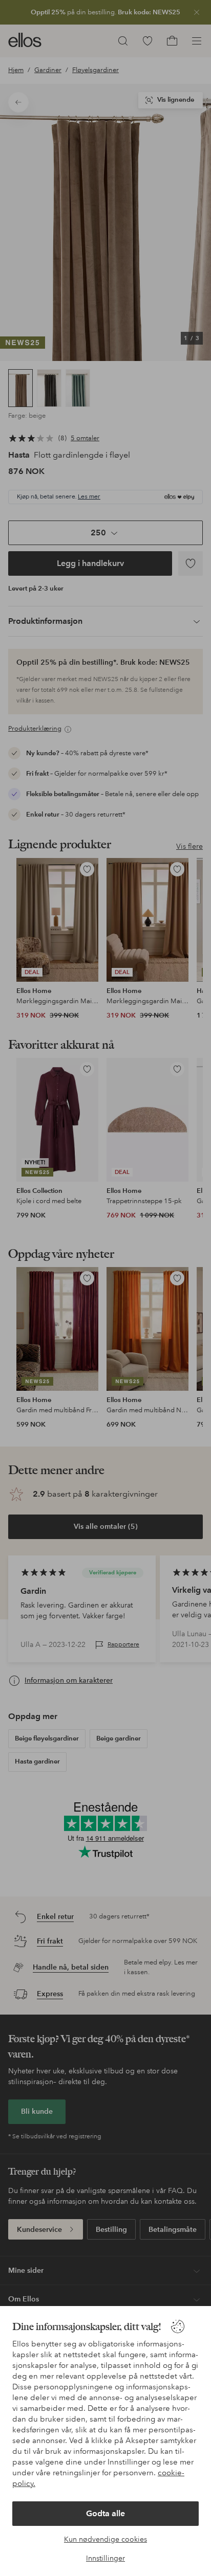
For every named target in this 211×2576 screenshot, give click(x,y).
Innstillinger (105, 2558)
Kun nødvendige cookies (105, 2539)
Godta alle (105, 2513)
